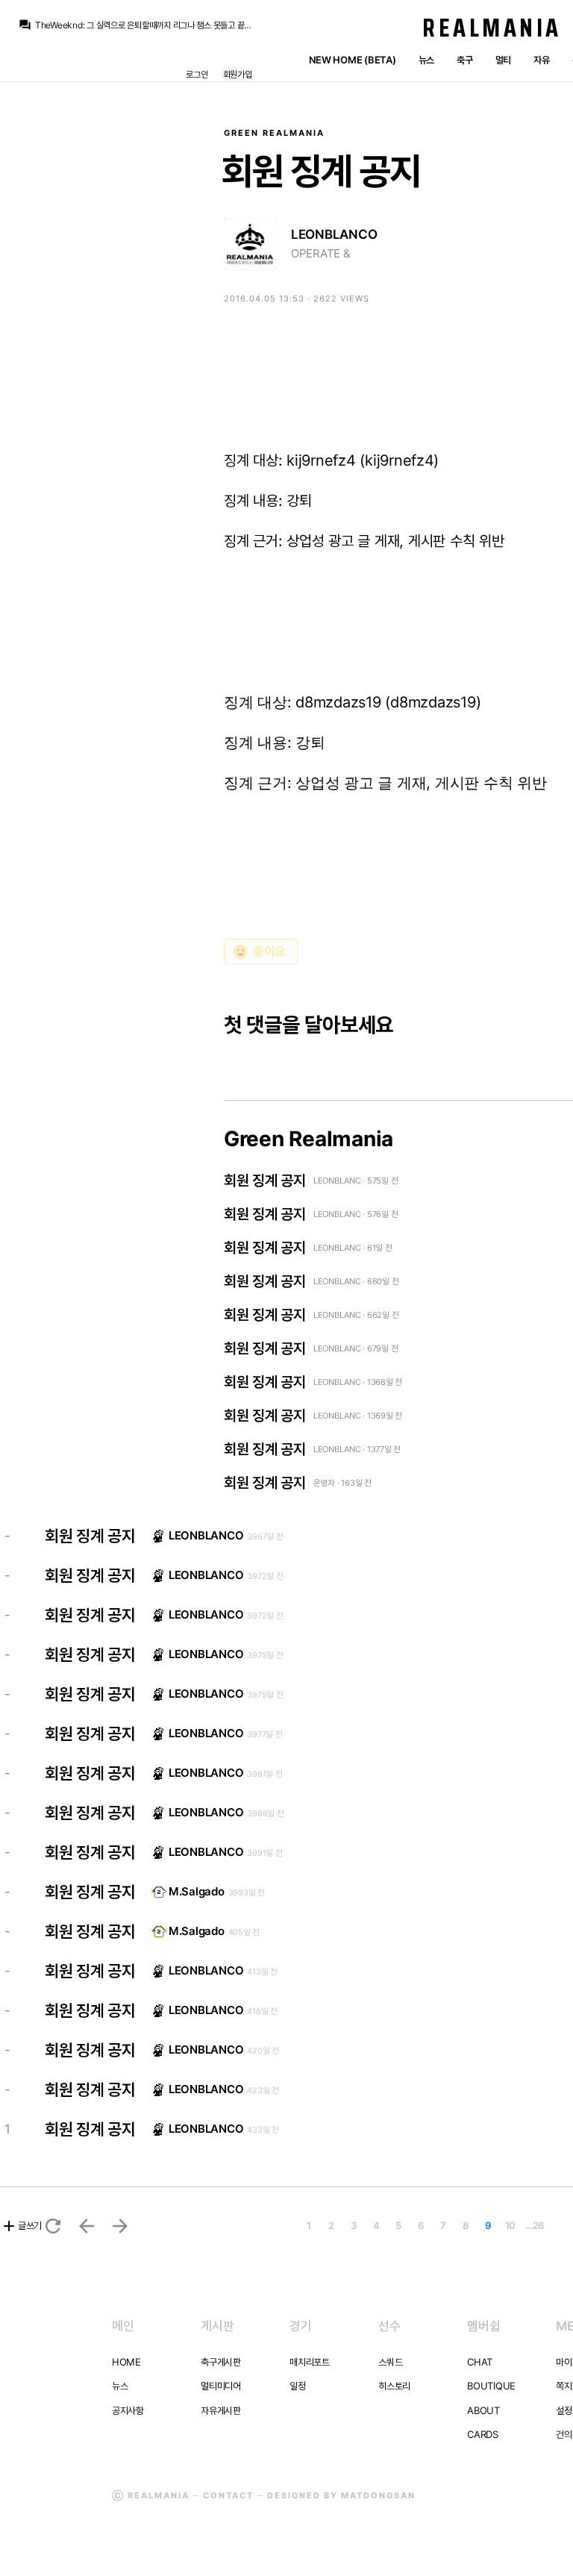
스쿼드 (390, 2362)
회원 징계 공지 (265, 1181)
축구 (464, 60)
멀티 (503, 60)
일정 (297, 2386)
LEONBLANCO (334, 234)
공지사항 (128, 2410)
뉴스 (426, 60)
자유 (541, 60)
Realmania (492, 28)
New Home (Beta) (353, 60)
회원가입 (238, 74)
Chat (480, 2362)
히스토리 (394, 2386)
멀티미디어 (221, 2386)
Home (126, 2362)
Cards (483, 2434)
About (483, 2410)
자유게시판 (221, 2410)
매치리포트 (310, 2362)
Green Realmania (274, 133)
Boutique (491, 2386)
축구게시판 (221, 2362)
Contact (228, 2495)
